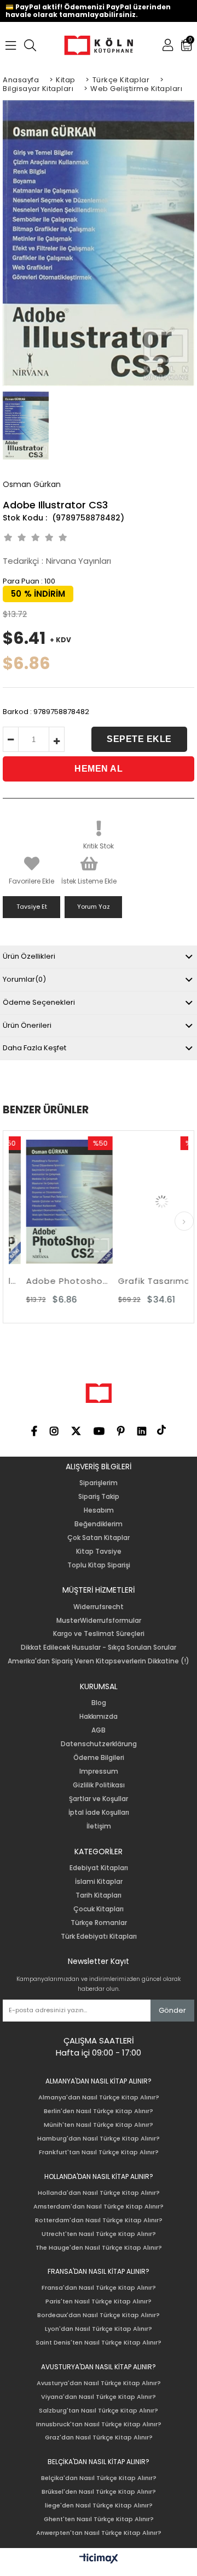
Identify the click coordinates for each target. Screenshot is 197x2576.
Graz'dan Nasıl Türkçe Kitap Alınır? (99, 2438)
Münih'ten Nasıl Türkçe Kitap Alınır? (99, 2125)
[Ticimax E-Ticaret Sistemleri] (99, 2559)
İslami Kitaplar (99, 1882)
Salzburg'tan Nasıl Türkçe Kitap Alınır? (99, 2411)
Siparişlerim (99, 1483)
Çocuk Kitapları (99, 1909)
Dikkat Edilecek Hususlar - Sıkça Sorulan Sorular (99, 1647)
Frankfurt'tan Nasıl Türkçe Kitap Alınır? (99, 2152)
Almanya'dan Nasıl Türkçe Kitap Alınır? (99, 2097)
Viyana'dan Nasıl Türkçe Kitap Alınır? (99, 2397)
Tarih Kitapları (99, 1895)
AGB (99, 1730)
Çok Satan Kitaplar (99, 1538)
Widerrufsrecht (99, 1607)
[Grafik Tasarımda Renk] (148, 1202)
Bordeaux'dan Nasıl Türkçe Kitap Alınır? (99, 2315)
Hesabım (99, 1510)
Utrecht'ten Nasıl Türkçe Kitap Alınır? (99, 2234)
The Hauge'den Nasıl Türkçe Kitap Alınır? (99, 2248)
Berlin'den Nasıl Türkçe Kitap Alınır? (99, 2111)
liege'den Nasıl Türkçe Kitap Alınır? (99, 2506)
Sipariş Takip (99, 1497)
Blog (99, 1703)
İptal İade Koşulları (99, 1813)
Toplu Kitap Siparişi (99, 1565)
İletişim (99, 1826)
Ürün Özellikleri (29, 956)
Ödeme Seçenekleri (39, 1002)
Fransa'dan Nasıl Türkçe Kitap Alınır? (99, 2288)
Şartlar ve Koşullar (99, 1799)
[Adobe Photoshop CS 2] (56, 1202)
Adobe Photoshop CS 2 (56, 1281)
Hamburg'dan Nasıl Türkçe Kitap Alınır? (99, 2139)
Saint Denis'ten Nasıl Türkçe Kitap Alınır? (99, 2343)
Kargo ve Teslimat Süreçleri (99, 1634)
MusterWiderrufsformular (99, 1621)
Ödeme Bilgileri (99, 1758)
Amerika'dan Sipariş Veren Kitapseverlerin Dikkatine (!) (99, 1661)
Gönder (172, 2010)
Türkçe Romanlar (99, 1923)
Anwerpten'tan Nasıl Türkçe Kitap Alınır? (99, 2533)
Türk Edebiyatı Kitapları (99, 1937)
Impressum (99, 1771)
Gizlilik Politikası (99, 1785)
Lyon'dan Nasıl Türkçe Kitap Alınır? (99, 2329)
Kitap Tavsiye (99, 1552)
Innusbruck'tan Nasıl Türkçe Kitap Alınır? (99, 2424)
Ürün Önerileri (27, 1025)
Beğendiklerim (99, 1524)
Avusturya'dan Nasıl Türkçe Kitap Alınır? (99, 2383)
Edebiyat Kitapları (99, 1868)
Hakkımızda (99, 1717)
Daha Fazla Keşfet (34, 1048)
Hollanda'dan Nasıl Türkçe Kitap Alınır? (99, 2193)
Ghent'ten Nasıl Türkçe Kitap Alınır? (99, 2519)
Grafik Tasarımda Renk (148, 1281)
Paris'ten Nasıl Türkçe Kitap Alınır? (99, 2302)
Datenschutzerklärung (99, 1744)
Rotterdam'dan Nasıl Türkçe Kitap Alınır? (99, 2220)
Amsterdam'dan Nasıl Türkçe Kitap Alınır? (99, 2207)
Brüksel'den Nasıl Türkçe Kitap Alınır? (99, 2492)
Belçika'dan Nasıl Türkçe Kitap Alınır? (99, 2478)
